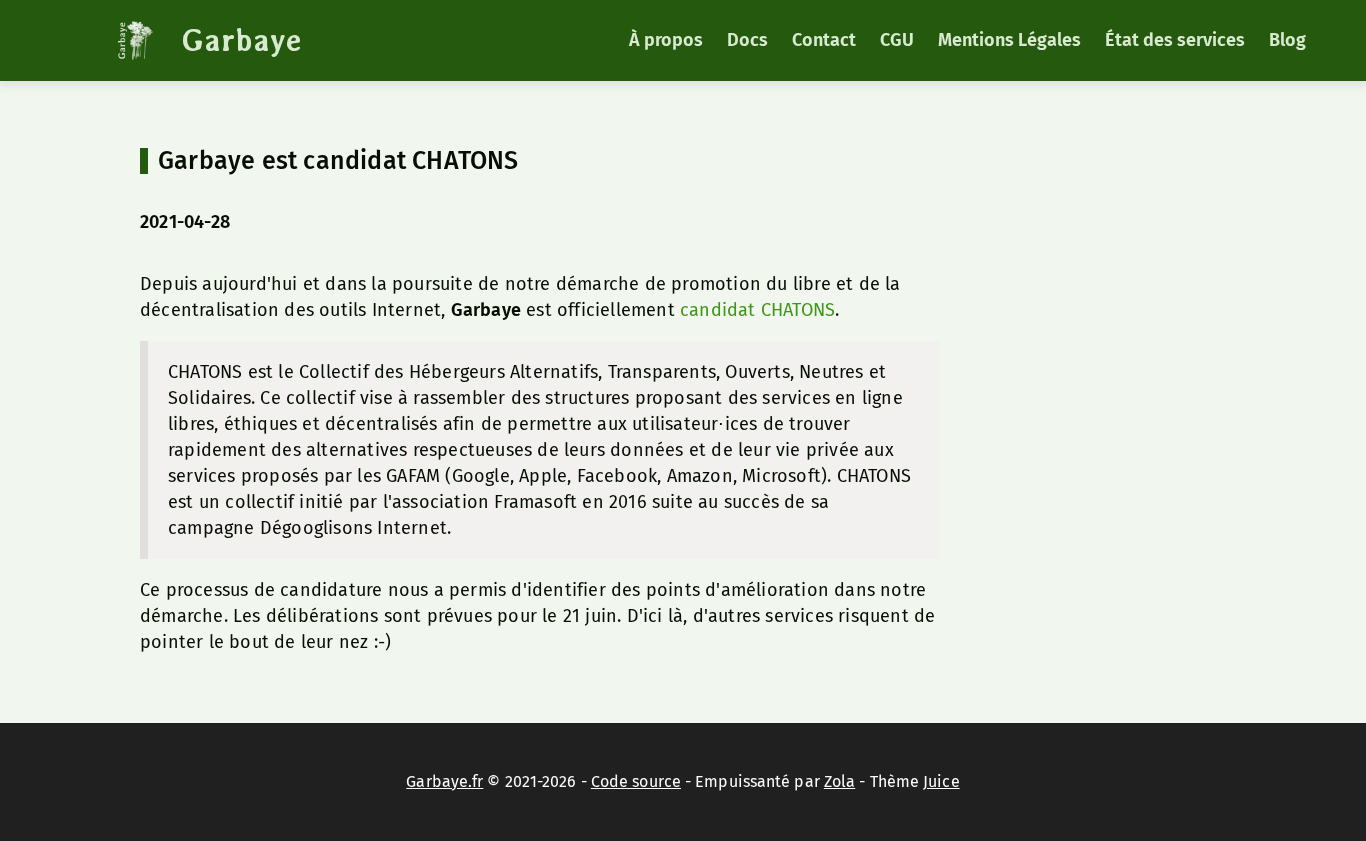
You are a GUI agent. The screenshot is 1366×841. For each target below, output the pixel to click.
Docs (747, 40)
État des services (1175, 40)
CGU (897, 40)
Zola (839, 781)
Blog (1287, 40)
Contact (824, 40)
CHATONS (798, 310)
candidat (718, 310)
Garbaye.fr (444, 781)
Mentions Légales (1009, 40)
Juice (941, 781)
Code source (636, 781)
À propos (666, 40)
